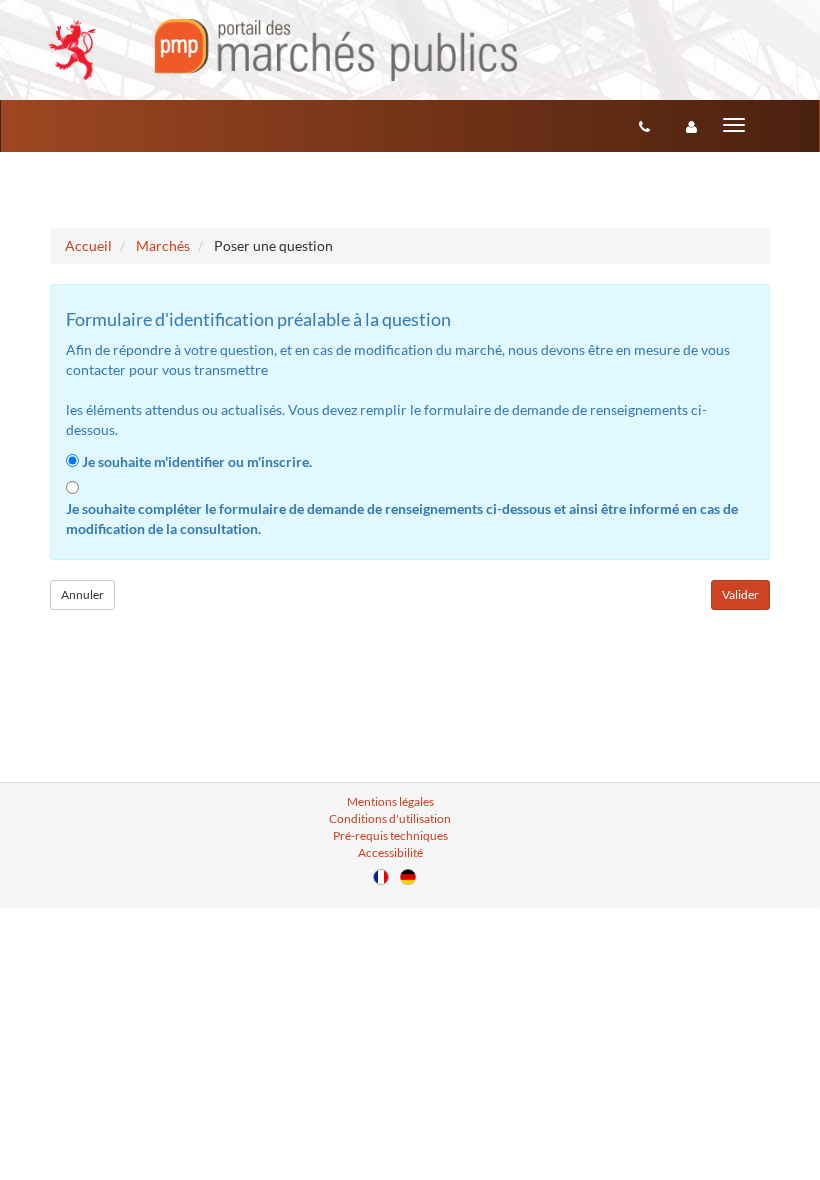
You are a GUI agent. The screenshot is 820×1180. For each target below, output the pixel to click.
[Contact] (644, 126)
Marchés (163, 245)
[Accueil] (282, 50)
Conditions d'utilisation (390, 818)
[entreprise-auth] (691, 126)
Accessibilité (390, 852)
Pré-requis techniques (390, 835)
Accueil (88, 245)
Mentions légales (390, 801)
